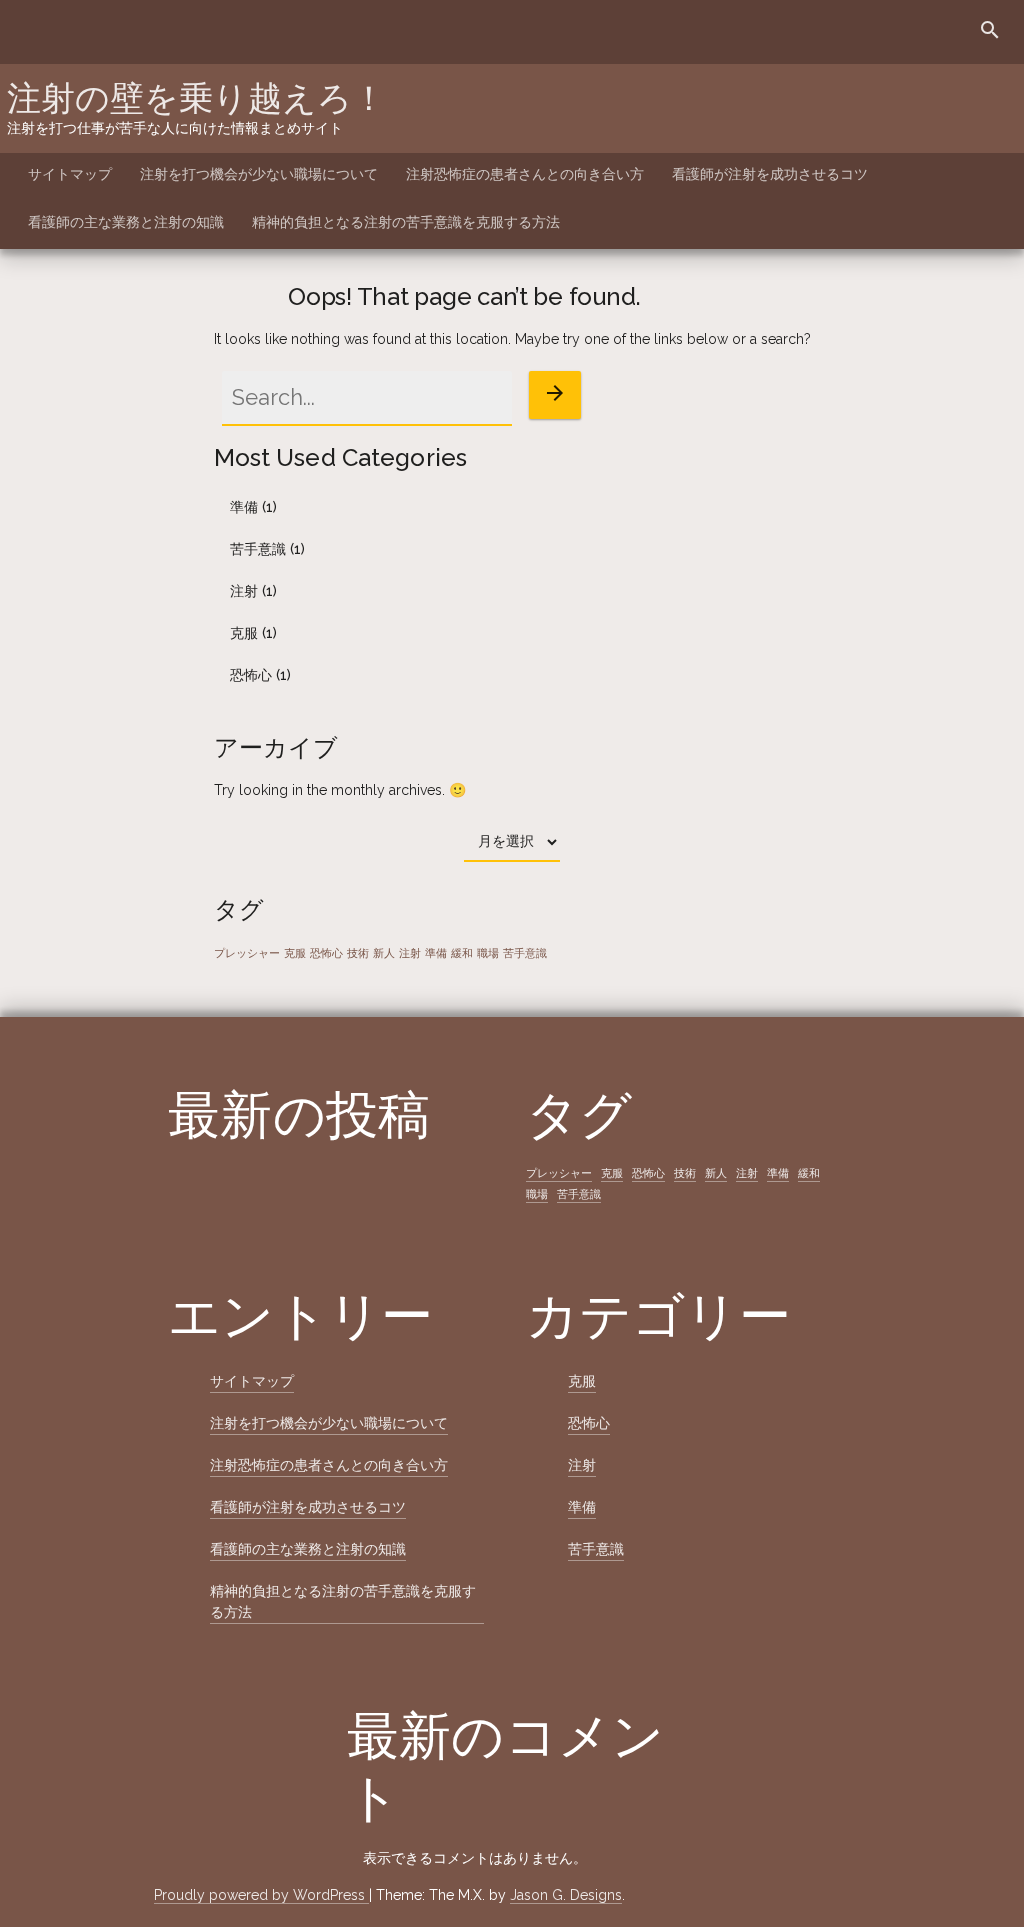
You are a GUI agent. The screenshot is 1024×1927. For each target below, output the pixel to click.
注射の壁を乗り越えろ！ (196, 98)
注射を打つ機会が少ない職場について (259, 174)
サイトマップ (70, 174)
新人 (384, 953)
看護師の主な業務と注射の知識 (126, 222)
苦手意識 (258, 549)
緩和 (462, 953)
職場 (488, 953)
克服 (244, 633)
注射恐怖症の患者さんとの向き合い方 (525, 174)
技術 (358, 953)
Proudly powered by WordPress (261, 1895)
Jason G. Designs (566, 1895)
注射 (244, 591)
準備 (244, 507)
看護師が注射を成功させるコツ (770, 174)
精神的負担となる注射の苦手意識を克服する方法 (406, 222)
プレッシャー (247, 953)
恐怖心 (251, 675)
